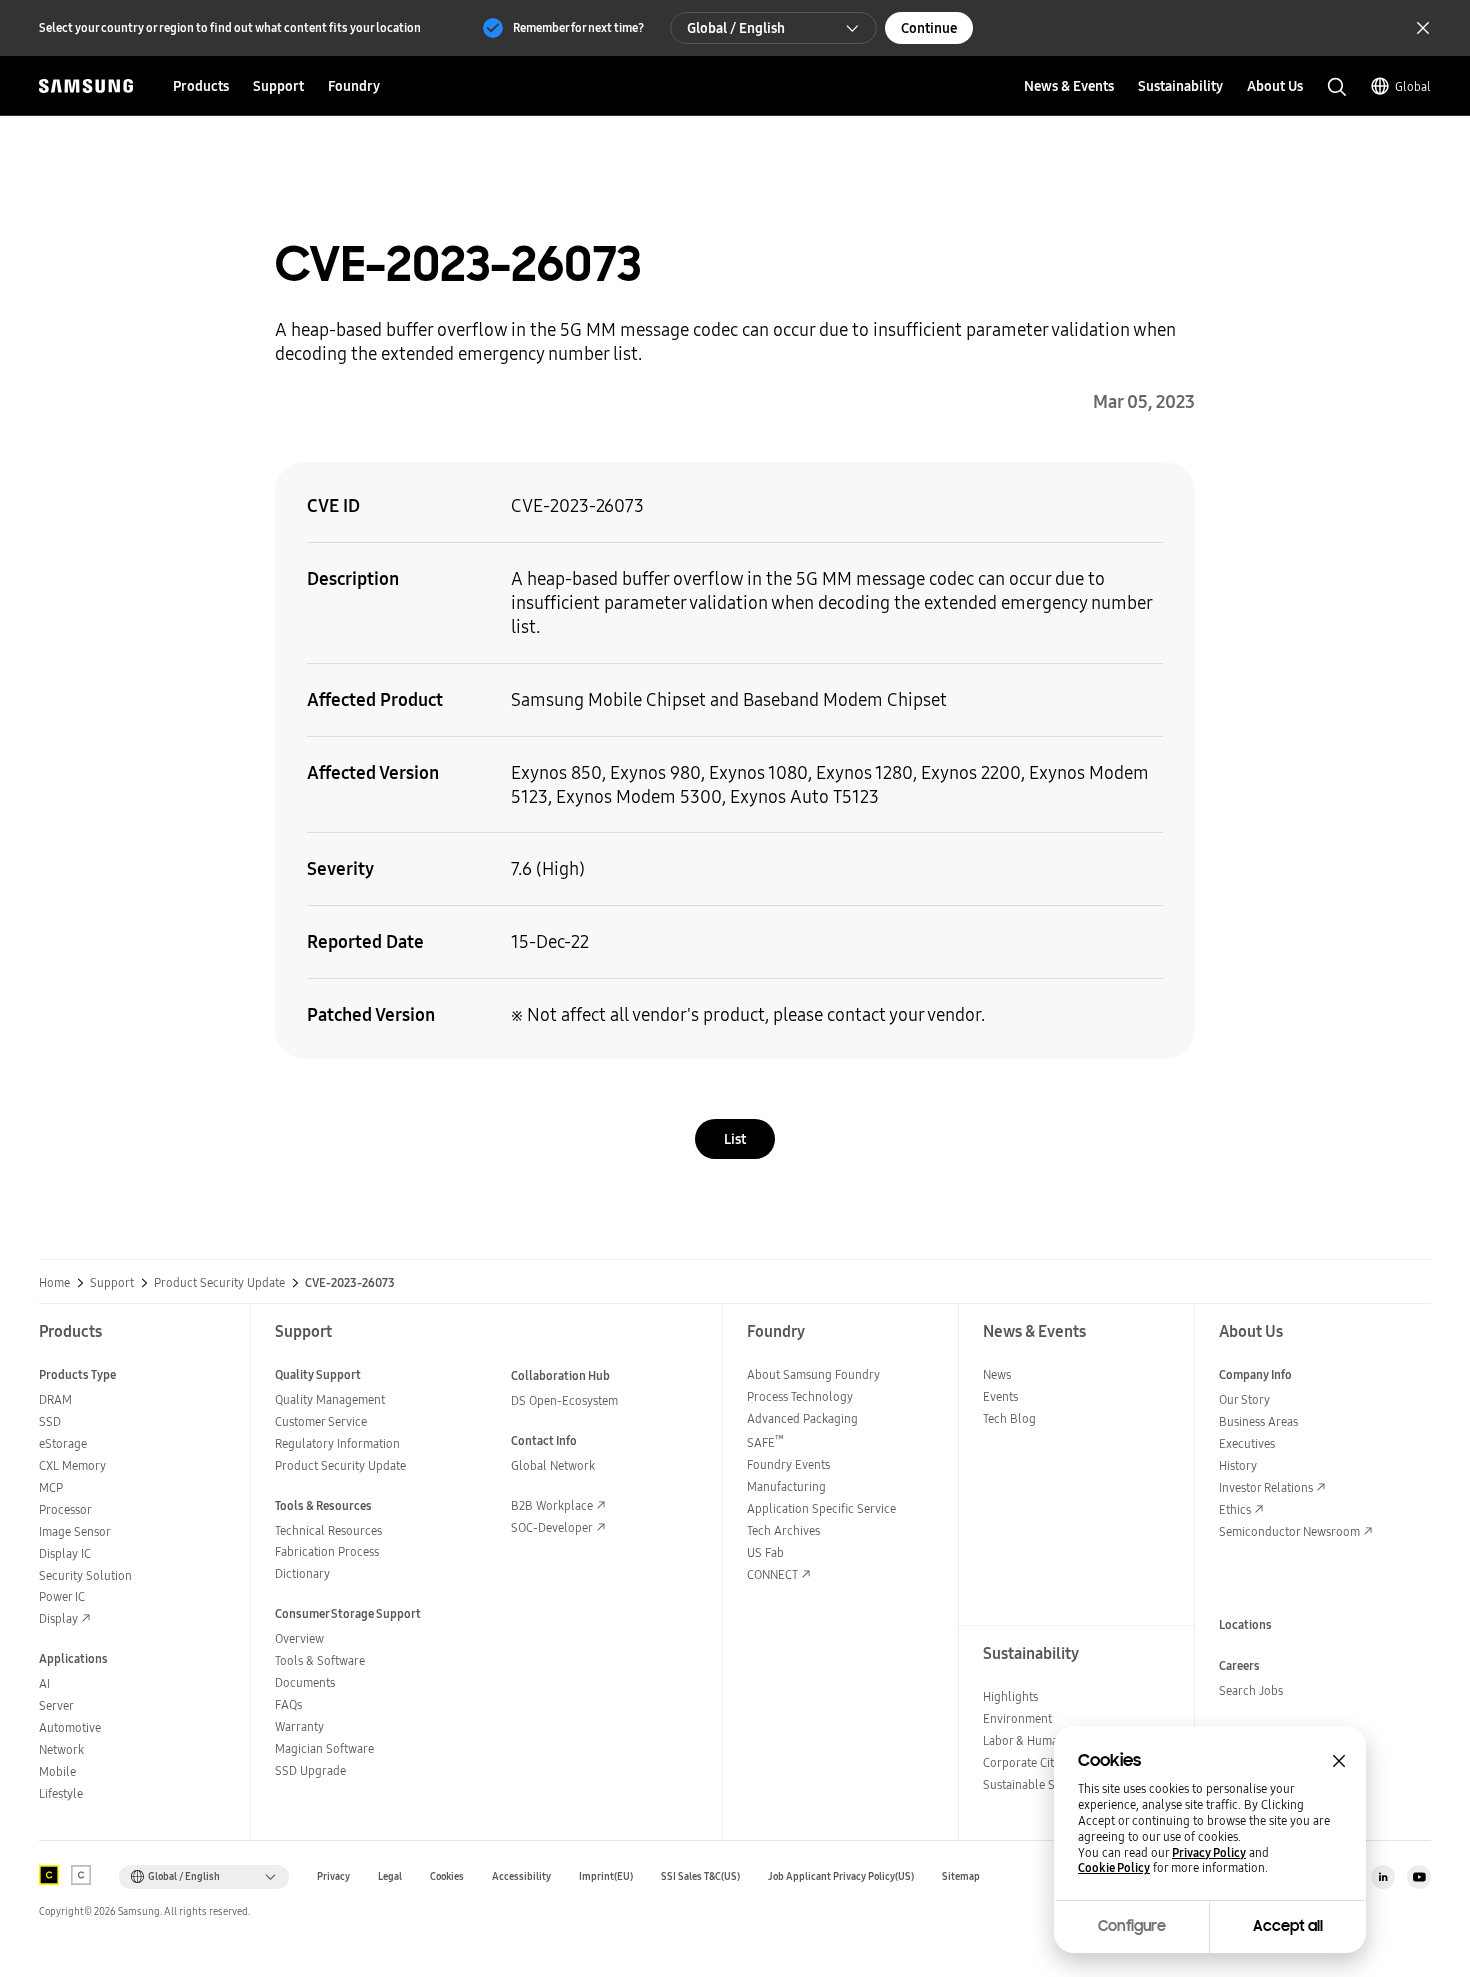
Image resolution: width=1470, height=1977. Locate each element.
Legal (390, 1876)
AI (44, 1683)
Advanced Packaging (802, 1418)
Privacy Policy (1209, 1853)
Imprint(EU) (606, 1876)
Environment (1017, 1718)
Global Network (553, 1465)
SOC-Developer (552, 1527)
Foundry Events (788, 1464)
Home (54, 1283)
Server (56, 1705)
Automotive (70, 1727)
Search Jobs (1251, 1690)
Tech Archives (783, 1530)
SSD (50, 1421)
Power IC (62, 1596)
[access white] (81, 1875)
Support (112, 1283)
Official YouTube (1419, 1877)
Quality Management (330, 1399)
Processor (65, 1509)
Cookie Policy (1114, 1868)
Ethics (1235, 1509)
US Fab (765, 1552)
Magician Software (324, 1748)
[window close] (1339, 1761)
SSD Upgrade (310, 1770)
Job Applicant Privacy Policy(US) (841, 1876)
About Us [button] (1275, 86)
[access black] (49, 1875)
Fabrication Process (327, 1551)
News (997, 1374)
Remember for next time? (578, 27)
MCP (51, 1487)
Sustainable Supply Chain (1051, 1784)
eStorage (63, 1443)
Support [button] (278, 86)
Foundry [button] (354, 86)
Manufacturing (786, 1486)
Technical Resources (328, 1530)
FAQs (288, 1704)
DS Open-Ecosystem (564, 1400)
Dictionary (302, 1573)
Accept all (1288, 1926)
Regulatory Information (337, 1443)
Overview (299, 1638)
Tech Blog (1009, 1418)
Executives (1247, 1443)
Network (61, 1749)
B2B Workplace (552, 1505)
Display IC (65, 1553)
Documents (305, 1682)
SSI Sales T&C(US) (700, 1876)
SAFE (765, 1442)
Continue (929, 28)
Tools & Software (320, 1660)
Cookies (447, 1876)
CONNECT (772, 1574)
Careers (1239, 1665)
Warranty (299, 1726)
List (735, 1139)
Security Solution (85, 1575)
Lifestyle (61, 1793)
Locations (1245, 1624)
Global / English (736, 28)
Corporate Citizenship (1040, 1762)
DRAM (55, 1399)
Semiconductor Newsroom (1289, 1531)
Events (1000, 1396)
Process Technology (800, 1396)
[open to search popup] (1337, 87)
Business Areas (1258, 1421)
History (1238, 1465)
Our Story (1244, 1399)
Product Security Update (219, 1283)
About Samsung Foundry (813, 1374)
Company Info (1255, 1374)
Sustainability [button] (1180, 86)
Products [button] (201, 86)
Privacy (333, 1876)
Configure (1132, 1926)
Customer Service (321, 1421)
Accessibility (521, 1876)
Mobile (57, 1771)
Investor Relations (1266, 1487)
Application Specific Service (821, 1508)
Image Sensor (75, 1531)
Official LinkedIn (1383, 1877)
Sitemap (961, 1876)
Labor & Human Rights (1042, 1740)
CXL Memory (72, 1465)
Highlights (1010, 1696)
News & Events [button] (1069, 86)
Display (58, 1618)
